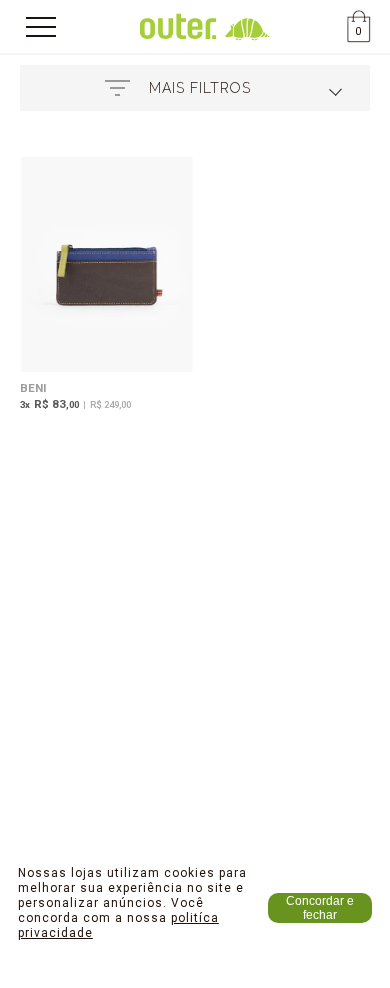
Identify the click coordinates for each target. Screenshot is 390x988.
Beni (33, 388)
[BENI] (107, 266)
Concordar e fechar (320, 908)
